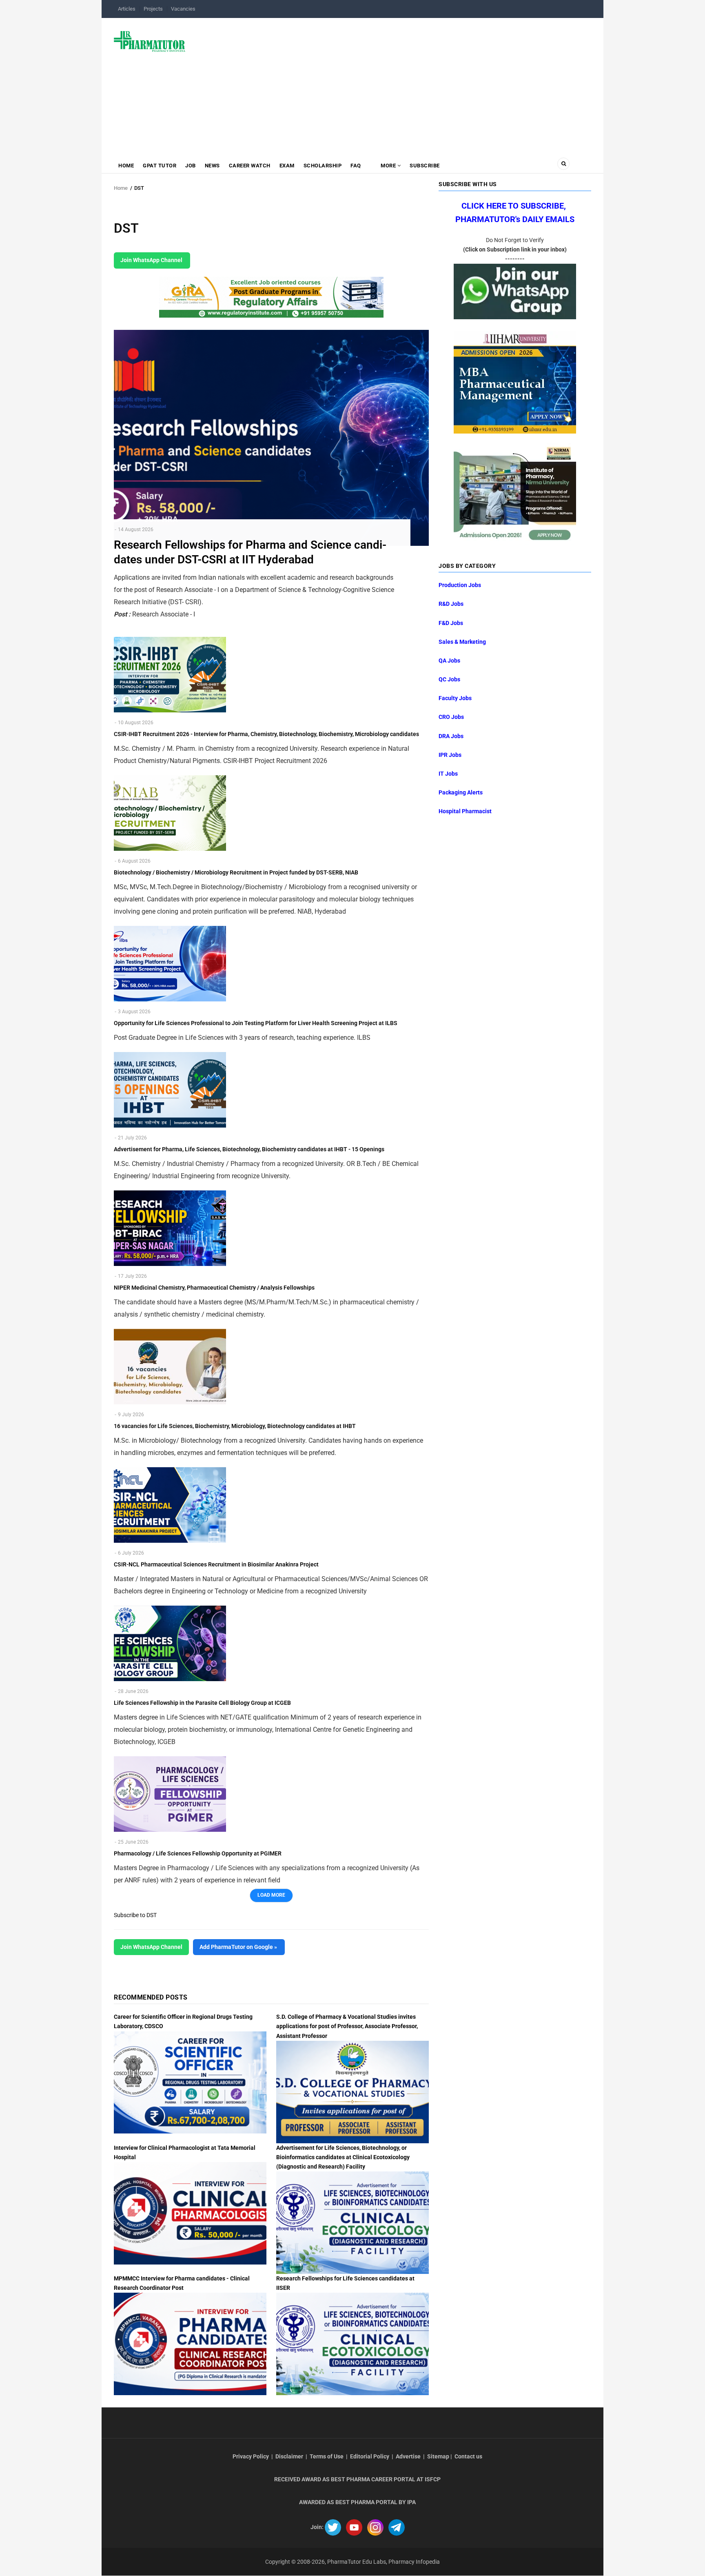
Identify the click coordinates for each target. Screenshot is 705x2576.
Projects (153, 9)
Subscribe (425, 166)
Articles (127, 9)
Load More (271, 1895)
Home (126, 166)
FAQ (356, 166)
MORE (388, 166)
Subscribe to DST (135, 1915)
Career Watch (250, 166)
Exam (287, 166)
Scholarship (323, 166)
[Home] (150, 41)
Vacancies (183, 9)
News (212, 166)
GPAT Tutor (160, 166)
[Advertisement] (393, 83)
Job (191, 166)
